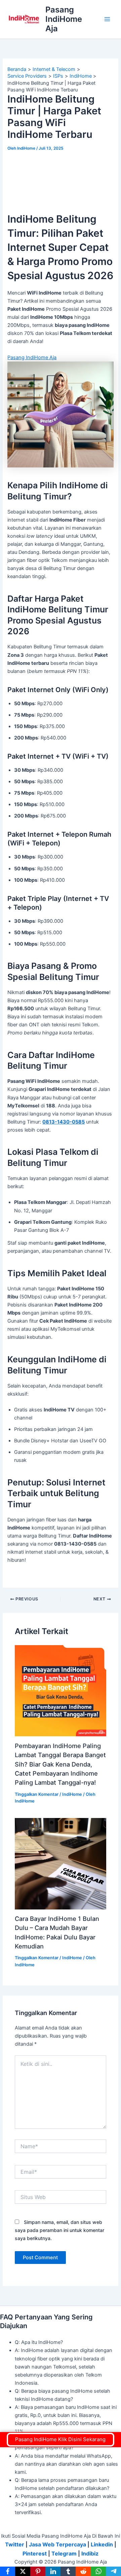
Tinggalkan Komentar (37, 1794)
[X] (23, 2571)
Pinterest (35, 2553)
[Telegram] (113, 2571)
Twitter (15, 2544)
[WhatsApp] (98, 2571)
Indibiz (90, 2553)
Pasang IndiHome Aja (64, 19)
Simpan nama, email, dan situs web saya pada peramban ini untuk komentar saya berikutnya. (59, 2230)
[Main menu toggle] (107, 19)
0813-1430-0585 (64, 1122)
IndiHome (72, 1794)
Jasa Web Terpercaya (57, 2544)
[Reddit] (83, 2571)
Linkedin (102, 2544)
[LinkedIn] (53, 2571)
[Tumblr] (68, 2571)
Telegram (64, 2553)
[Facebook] (8, 2571)
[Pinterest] (38, 2571)
